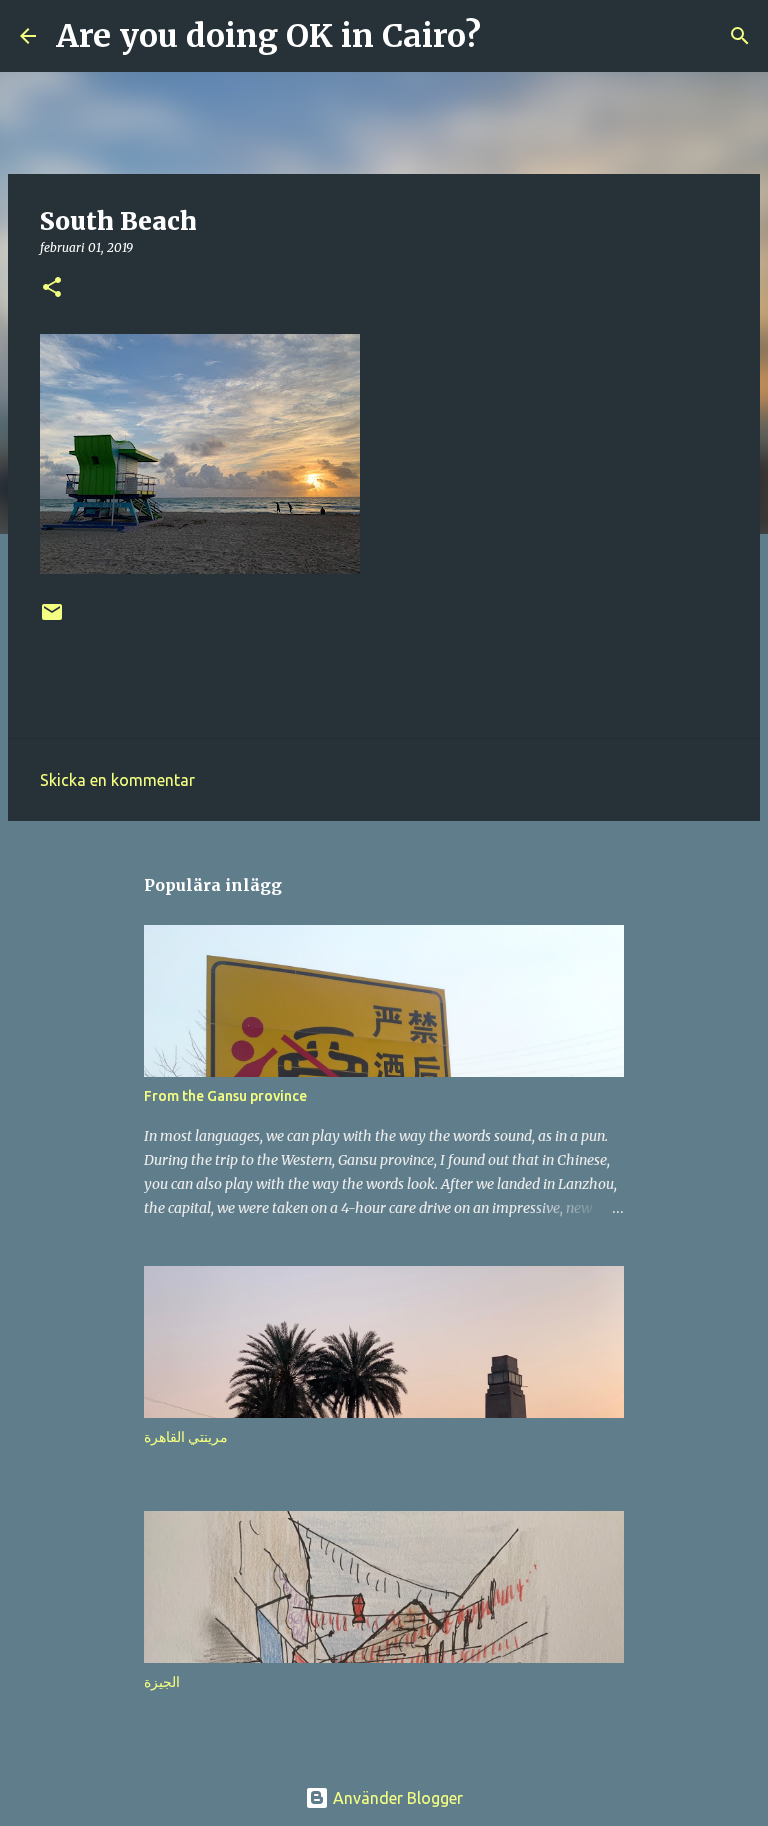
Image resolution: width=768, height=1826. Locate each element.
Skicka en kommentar (117, 780)
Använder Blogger (396, 1798)
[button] (52, 288)
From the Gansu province (225, 1096)
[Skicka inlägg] (52, 619)
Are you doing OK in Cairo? (268, 36)
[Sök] (509, 36)
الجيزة (162, 1682)
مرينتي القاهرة (186, 1437)
